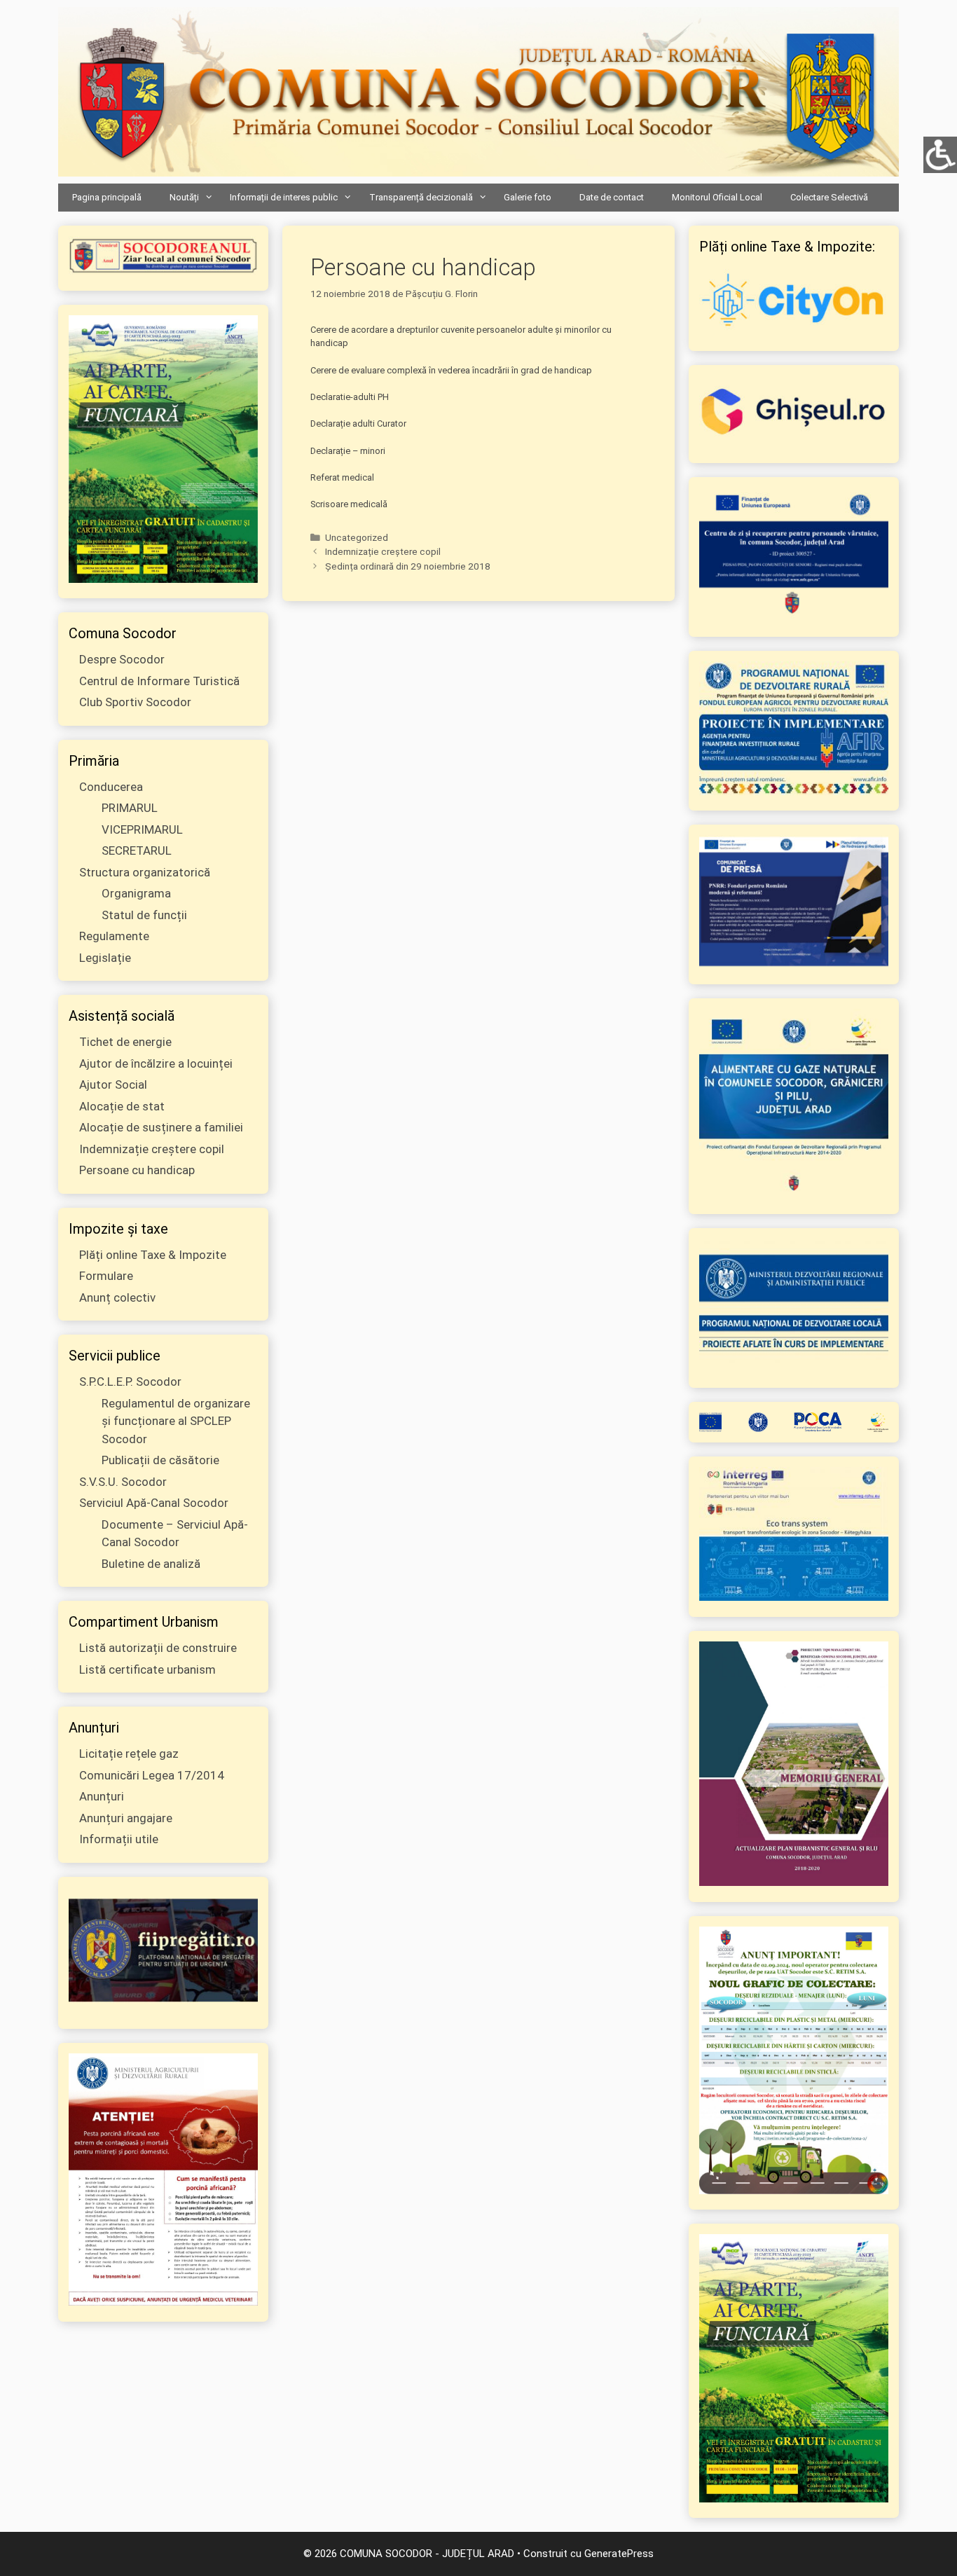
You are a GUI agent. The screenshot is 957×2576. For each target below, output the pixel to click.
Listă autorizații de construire (158, 1648)
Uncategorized (357, 537)
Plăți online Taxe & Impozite (153, 1255)
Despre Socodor (122, 659)
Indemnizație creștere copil (383, 551)
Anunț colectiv (117, 1297)
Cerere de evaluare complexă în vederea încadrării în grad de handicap (451, 370)
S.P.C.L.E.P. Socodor (130, 1382)
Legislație (105, 958)
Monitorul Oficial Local (717, 197)
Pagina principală (107, 197)
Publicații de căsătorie (160, 1460)
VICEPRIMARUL (142, 829)
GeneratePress (619, 2554)
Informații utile (119, 1839)
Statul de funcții (144, 915)
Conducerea (111, 787)
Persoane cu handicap (137, 1170)
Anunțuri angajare (126, 1818)
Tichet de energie (125, 1042)
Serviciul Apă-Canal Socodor (154, 1503)
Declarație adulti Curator (358, 423)
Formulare (106, 1276)
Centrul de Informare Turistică (159, 681)
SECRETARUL (137, 850)
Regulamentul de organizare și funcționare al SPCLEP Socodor (176, 1421)
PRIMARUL (130, 808)
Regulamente (114, 936)
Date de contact (612, 197)
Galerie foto (528, 197)
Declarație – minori (348, 451)
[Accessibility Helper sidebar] (940, 153)
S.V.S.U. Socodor (123, 1482)
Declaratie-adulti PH (350, 397)
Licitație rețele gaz (129, 1754)
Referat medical (342, 477)
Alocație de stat (122, 1106)
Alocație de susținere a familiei (161, 1127)
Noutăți (184, 197)
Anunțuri (102, 1796)
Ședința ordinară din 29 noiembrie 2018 (408, 566)
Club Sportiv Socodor (135, 702)
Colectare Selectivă (829, 197)
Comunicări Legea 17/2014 (152, 1775)
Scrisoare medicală (349, 504)
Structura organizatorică (145, 872)
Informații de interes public (284, 197)
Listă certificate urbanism (147, 1669)
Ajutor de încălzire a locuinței (156, 1063)
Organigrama (136, 893)
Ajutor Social (113, 1084)
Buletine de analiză (151, 1564)
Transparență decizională (421, 197)
